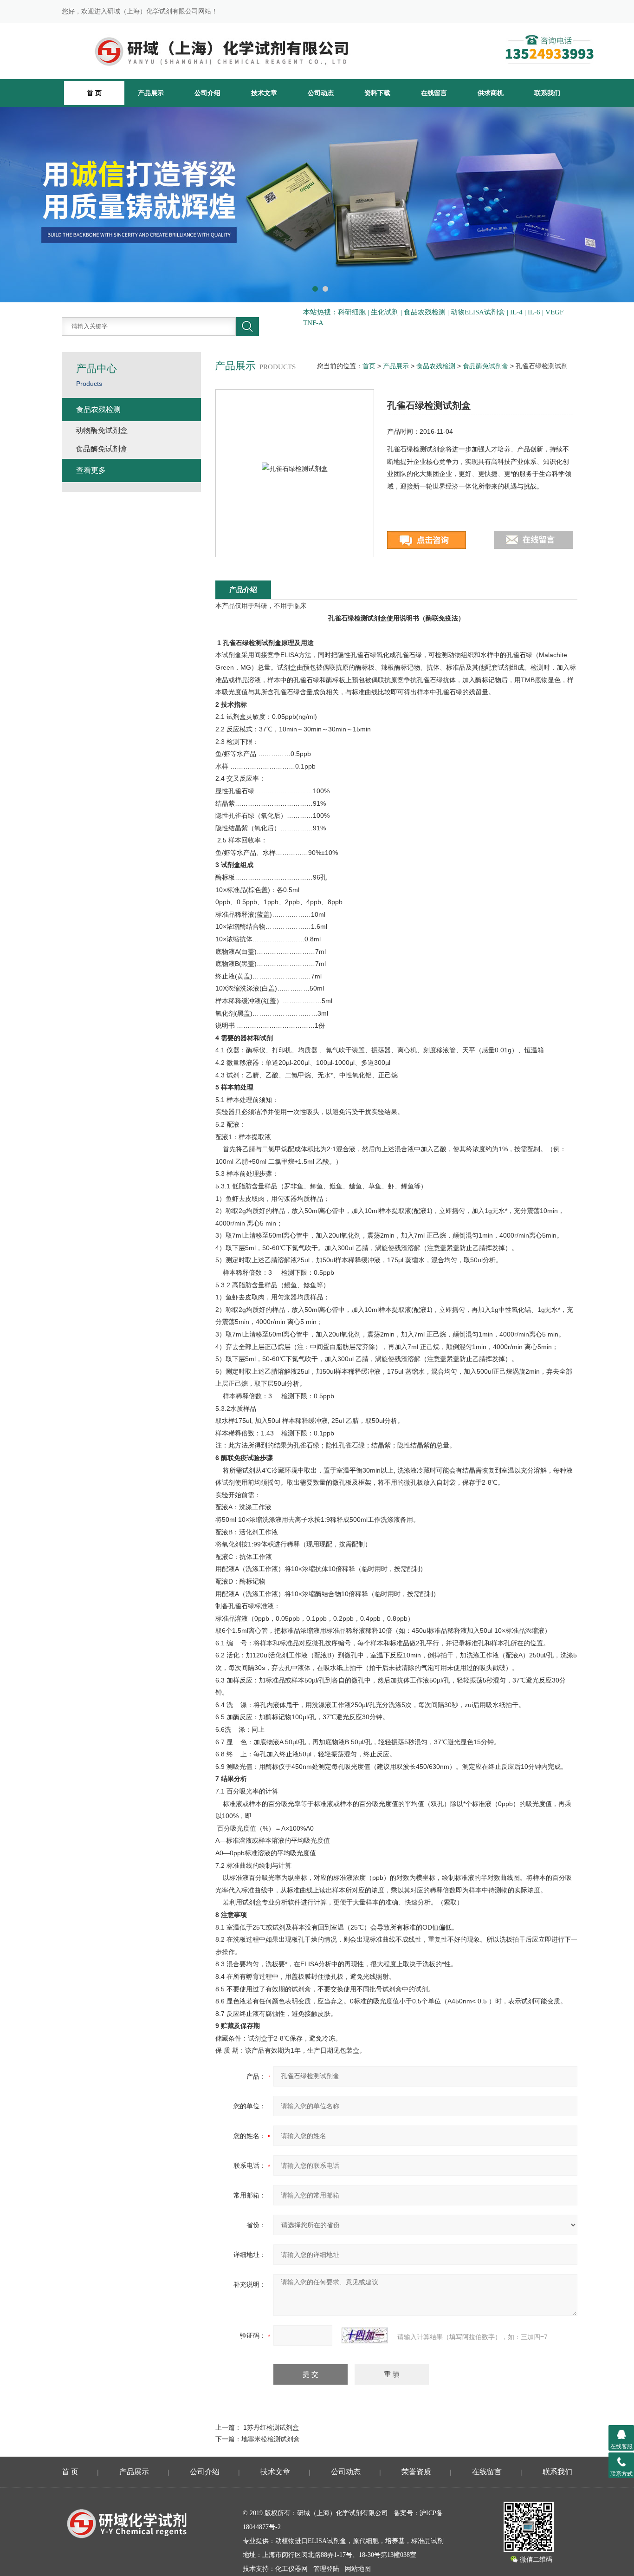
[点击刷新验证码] (365, 2335)
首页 (369, 366)
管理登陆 (326, 2569)
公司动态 (321, 93)
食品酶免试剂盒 (485, 366)
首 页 (70, 2472)
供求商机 (491, 93)
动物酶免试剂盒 (102, 430)
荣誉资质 (416, 2472)
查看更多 (91, 470)
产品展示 (151, 93)
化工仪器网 (291, 2569)
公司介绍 (207, 93)
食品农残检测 (436, 366)
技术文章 (264, 93)
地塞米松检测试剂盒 (271, 2439)
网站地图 (358, 2569)
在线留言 (434, 93)
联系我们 (547, 93)
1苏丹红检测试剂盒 (271, 2427)
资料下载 (377, 93)
